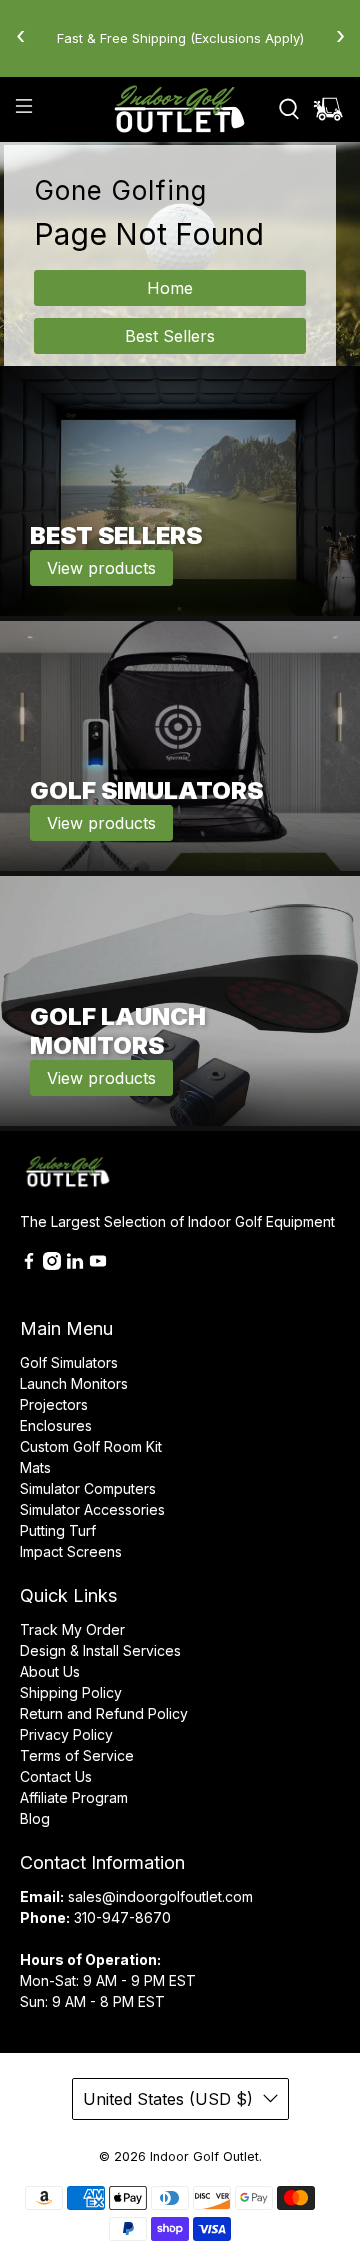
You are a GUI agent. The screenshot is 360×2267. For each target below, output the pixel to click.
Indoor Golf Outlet (204, 2156)
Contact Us (56, 1776)
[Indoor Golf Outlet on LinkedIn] (75, 1264)
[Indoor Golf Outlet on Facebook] (29, 1264)
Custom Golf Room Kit (91, 1446)
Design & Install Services (100, 1650)
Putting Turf (58, 1530)
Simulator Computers (88, 1488)
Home (170, 288)
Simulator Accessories (92, 1509)
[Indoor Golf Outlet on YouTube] (98, 1264)
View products (101, 568)
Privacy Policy (66, 1734)
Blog (35, 1818)
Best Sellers (170, 336)
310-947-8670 (122, 1917)
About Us (50, 1671)
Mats (35, 1467)
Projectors (54, 1404)
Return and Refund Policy (104, 1713)
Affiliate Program (74, 1797)
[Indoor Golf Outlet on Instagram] (52, 1264)
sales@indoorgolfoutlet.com (160, 1896)
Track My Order (72, 1629)
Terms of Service (77, 1755)
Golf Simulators (69, 1362)
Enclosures (56, 1425)
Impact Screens (71, 1551)
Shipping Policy (71, 1692)
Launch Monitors (74, 1383)
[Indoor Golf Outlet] (180, 109)
